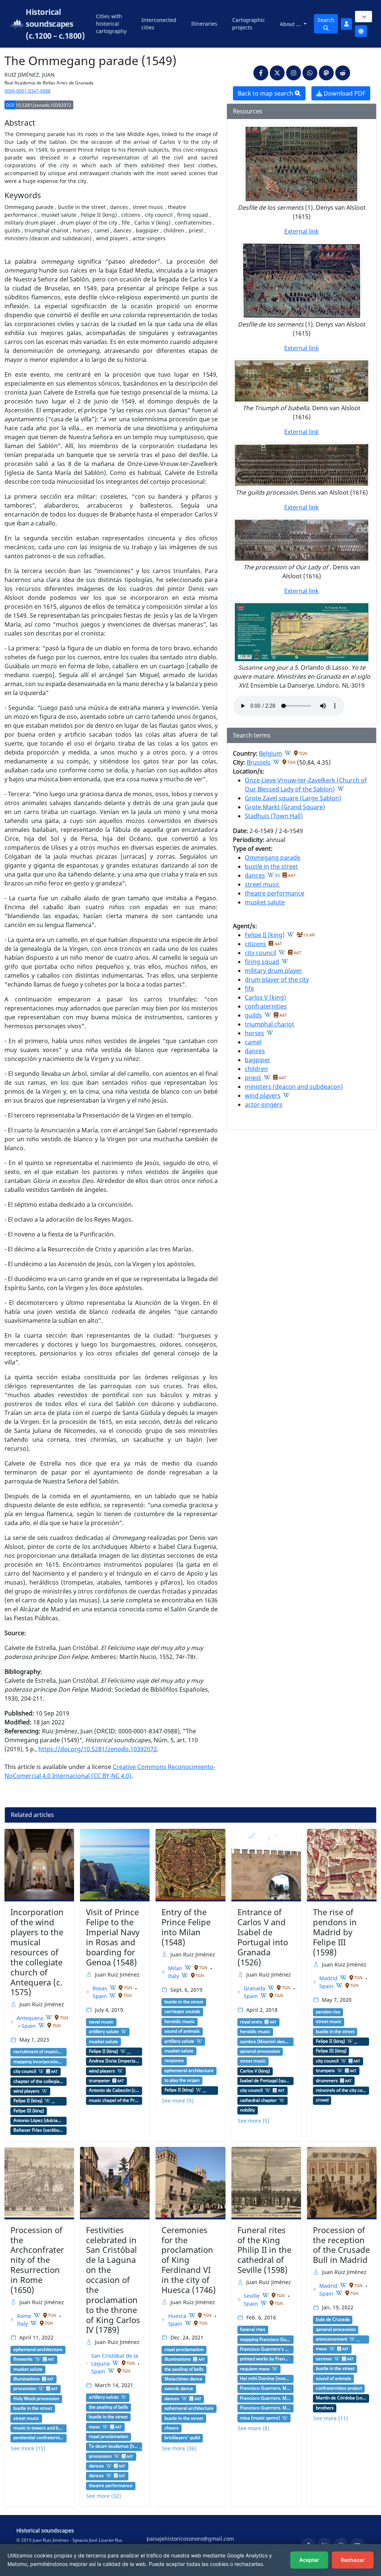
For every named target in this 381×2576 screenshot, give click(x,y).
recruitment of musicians (39, 2052)
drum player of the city (277, 980)
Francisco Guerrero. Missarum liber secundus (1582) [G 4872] (265, 2388)
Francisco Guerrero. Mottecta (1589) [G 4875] (265, 2398)
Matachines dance (183, 2379)
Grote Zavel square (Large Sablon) (293, 798)
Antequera (31, 2018)
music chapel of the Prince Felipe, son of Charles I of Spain (114, 2100)
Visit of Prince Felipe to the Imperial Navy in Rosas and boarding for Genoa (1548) (113, 1937)
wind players (263, 1096)
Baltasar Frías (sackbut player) (39, 2130)
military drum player (273, 971)
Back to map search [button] (266, 93)
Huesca (178, 2316)
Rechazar (353, 2560)
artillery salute (104, 2032)
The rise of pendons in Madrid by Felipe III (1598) (335, 1932)
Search (326, 20)
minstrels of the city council (341, 2090)
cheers (172, 2428)
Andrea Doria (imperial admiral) (114, 2061)
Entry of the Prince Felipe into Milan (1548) (186, 1927)
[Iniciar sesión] (346, 24)
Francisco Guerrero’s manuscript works (265, 2349)
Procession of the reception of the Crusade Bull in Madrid (341, 2245)
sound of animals (182, 2031)
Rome (25, 2316)
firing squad (262, 962)
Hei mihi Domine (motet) (265, 2379)
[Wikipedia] (288, 753)
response (174, 2061)
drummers (327, 2081)
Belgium (270, 753)
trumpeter (100, 2081)
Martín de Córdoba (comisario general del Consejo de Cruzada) (341, 2398)
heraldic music (180, 2022)
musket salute (265, 902)
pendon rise (328, 2012)
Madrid (329, 1978)
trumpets (325, 2071)
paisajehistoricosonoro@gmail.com (190, 2539)
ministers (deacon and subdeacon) (294, 1087)
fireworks (23, 2359)
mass (95, 2427)
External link (302, 231)
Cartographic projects (249, 24)
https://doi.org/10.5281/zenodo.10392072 (98, 1749)
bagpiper (258, 1060)
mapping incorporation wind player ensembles (39, 2062)
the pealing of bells (108, 2407)
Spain (29, 2026)
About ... (291, 24)
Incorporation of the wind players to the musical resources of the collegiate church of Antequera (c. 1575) (37, 1952)
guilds (253, 1015)
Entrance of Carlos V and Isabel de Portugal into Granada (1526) (263, 1937)
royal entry (251, 2022)
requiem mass (255, 2369)
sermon (324, 2359)
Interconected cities (159, 24)
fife (249, 988)
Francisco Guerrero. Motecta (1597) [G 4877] (265, 2408)
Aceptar (309, 2560)
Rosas (101, 1988)
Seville (252, 2296)
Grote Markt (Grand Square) (285, 807)
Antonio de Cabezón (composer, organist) (114, 2090)
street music (262, 884)
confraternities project (339, 2388)
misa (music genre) (260, 2418)
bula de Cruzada (333, 2319)
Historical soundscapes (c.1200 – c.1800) (55, 24)
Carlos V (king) (265, 997)
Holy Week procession (36, 2399)
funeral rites (253, 2329)
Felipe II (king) (265, 935)
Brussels (259, 762)
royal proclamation (108, 2437)
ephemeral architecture (189, 2071)
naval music (101, 2022)
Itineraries (204, 24)
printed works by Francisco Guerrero (265, 2359)
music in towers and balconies (39, 2428)
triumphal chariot (270, 1024)
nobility (247, 2110)
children (256, 1069)
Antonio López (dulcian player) (39, 2120)
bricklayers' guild (182, 2438)
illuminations (27, 2379)
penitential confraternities (39, 2438)
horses (254, 1033)
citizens (255, 944)
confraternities (266, 1006)
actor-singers (264, 1104)
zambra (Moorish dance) (265, 2042)
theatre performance (275, 893)
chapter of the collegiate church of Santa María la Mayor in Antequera (39, 2081)
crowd (322, 2100)
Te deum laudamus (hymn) (114, 2446)
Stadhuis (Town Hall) (274, 816)
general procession (260, 2051)
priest (253, 1078)
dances (255, 875)
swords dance (179, 2389)
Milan (176, 1968)
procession (25, 2389)
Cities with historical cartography (111, 24)
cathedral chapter (258, 2100)
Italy (174, 1976)
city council (260, 953)
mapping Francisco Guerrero (265, 2339)
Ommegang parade (273, 858)
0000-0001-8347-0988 (28, 91)
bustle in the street (271, 866)
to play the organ (182, 2080)
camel (253, 1042)
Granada (255, 1988)
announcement (332, 2339)
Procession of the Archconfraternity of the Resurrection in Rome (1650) (37, 2260)
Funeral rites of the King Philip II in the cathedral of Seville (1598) (264, 2250)
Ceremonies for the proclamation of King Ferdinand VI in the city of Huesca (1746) (189, 2260)
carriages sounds (182, 2011)
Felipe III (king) (29, 2111)
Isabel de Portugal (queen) (265, 2081)
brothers (325, 2408)
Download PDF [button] (344, 93)
